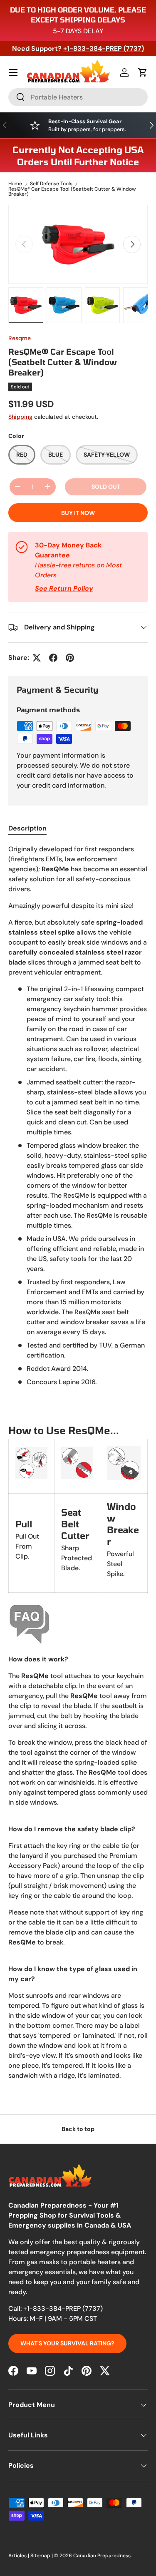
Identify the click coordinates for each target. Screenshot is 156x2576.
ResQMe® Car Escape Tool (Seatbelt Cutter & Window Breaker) (72, 191)
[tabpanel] (78, 1466)
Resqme (20, 338)
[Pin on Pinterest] (70, 658)
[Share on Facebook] (53, 658)
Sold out (106, 487)
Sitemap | (42, 2556)
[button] (143, 72)
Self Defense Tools (51, 184)
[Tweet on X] (37, 658)
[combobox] (78, 97)
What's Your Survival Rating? (67, 2343)
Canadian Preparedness (102, 2556)
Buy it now (78, 513)
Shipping (20, 417)
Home (15, 184)
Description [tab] (27, 828)
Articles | (19, 2556)
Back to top (78, 2129)
